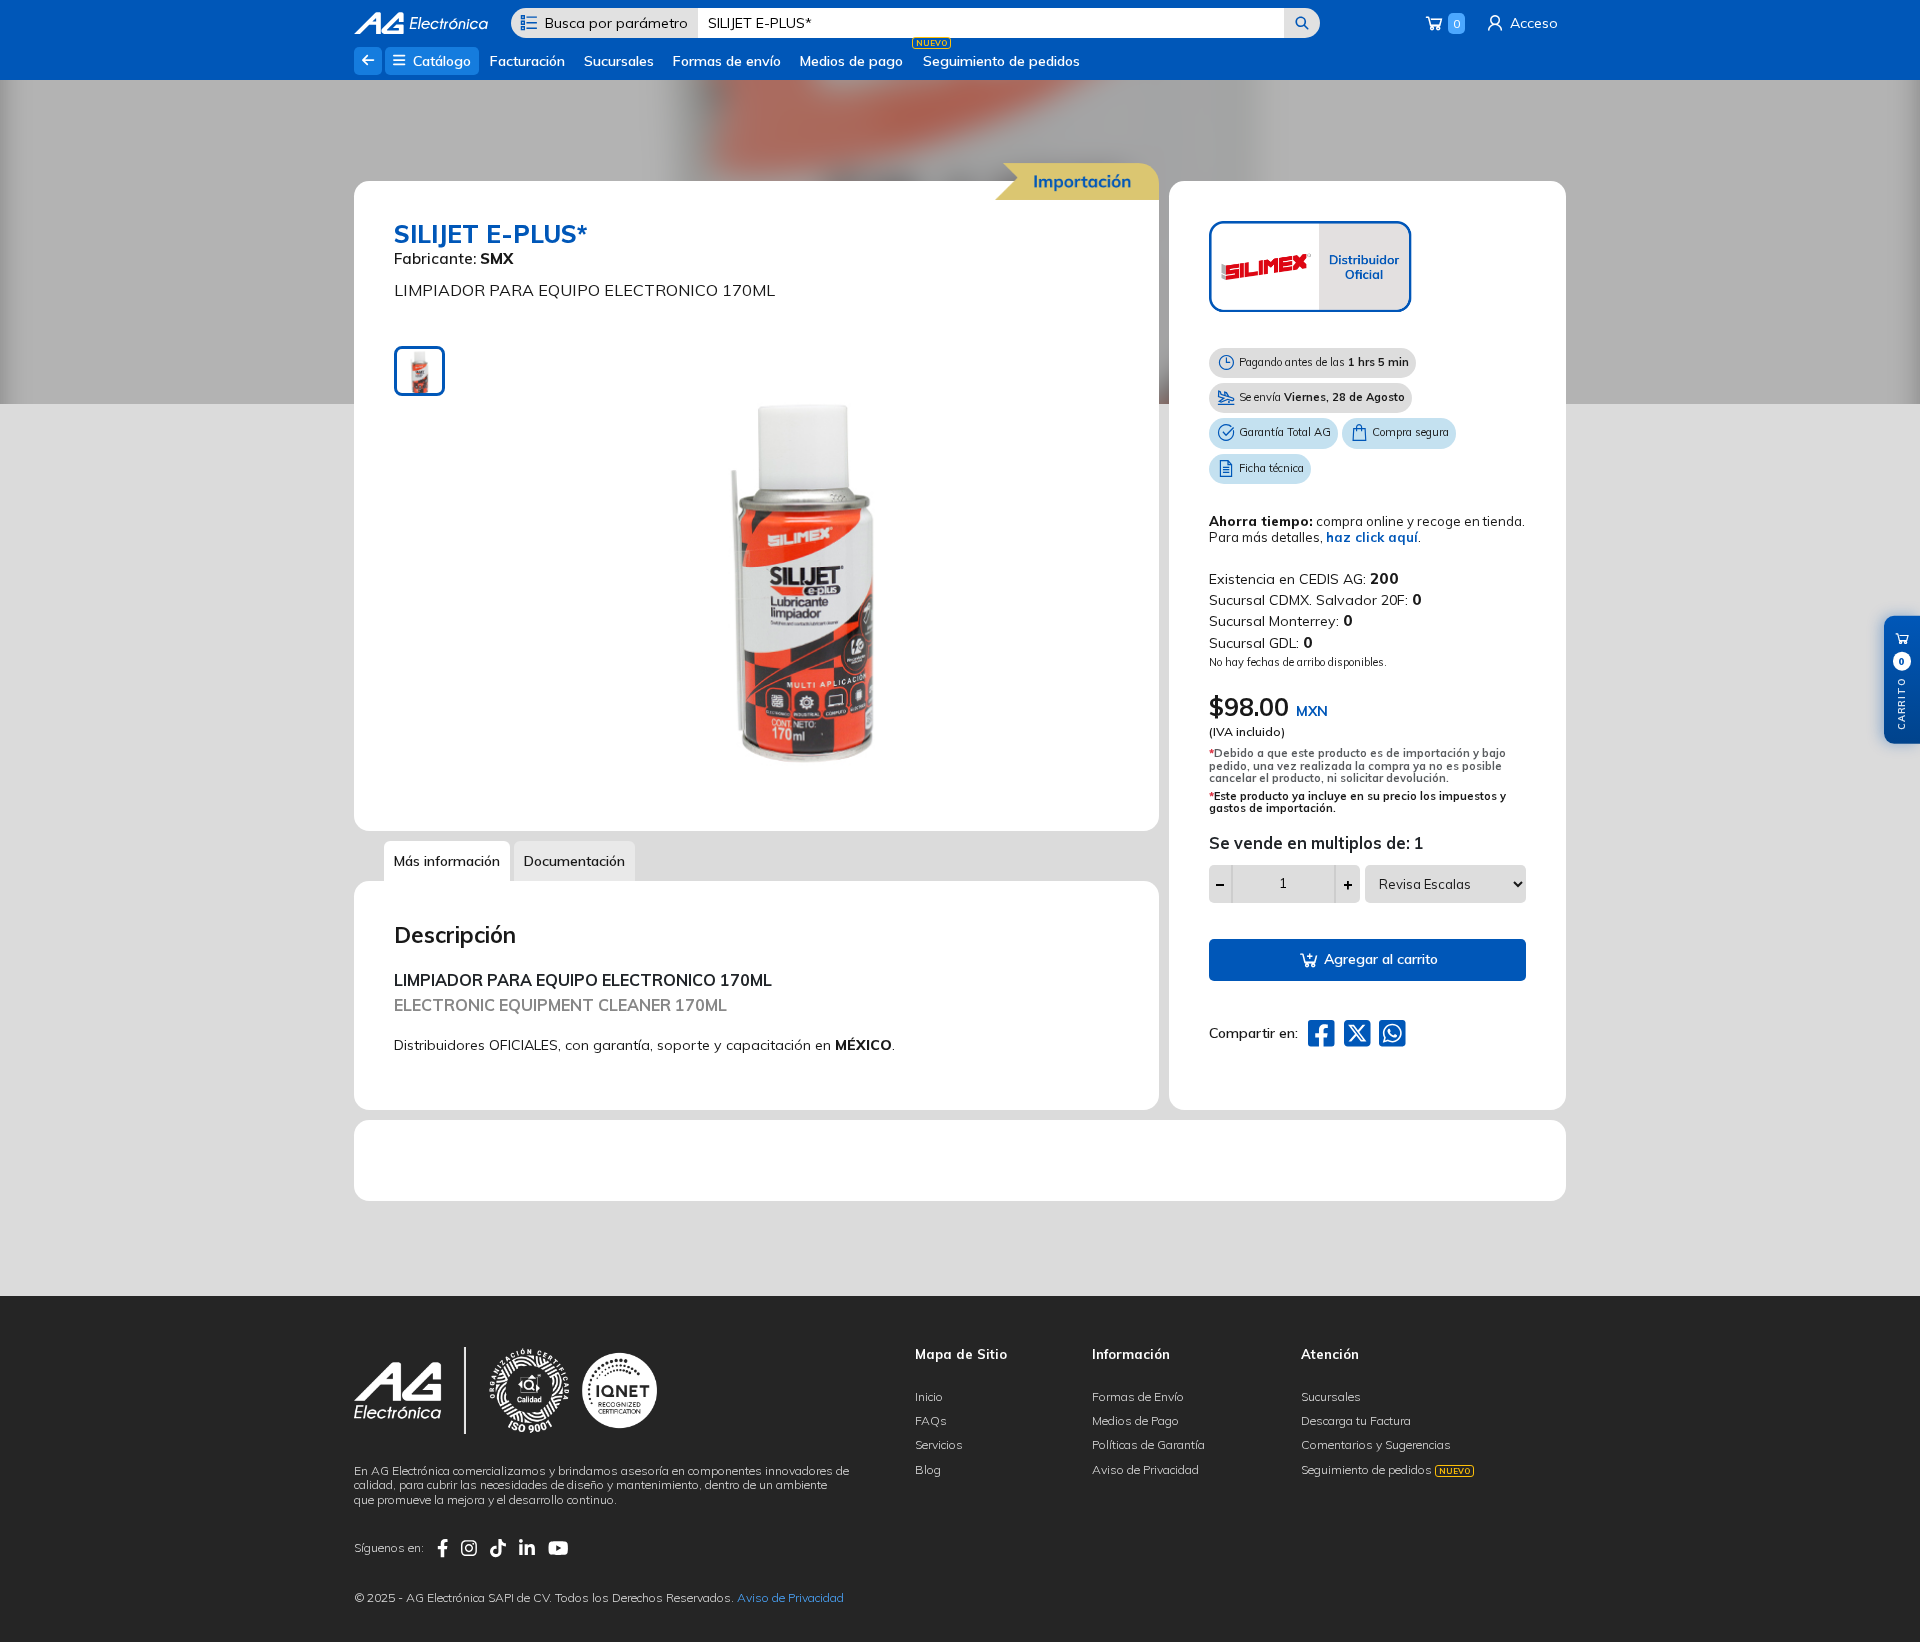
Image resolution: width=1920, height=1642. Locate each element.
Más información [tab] (447, 861)
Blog (928, 1469)
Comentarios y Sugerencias (1376, 1444)
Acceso (1532, 23)
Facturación (527, 61)
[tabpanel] (802, 573)
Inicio (929, 1396)
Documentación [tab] (574, 861)
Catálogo (440, 61)
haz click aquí (1372, 537)
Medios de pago (851, 61)
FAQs (931, 1420)
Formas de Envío (1138, 1396)
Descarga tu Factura (1356, 1420)
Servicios (939, 1444)
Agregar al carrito (1379, 959)
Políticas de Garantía (1148, 1444)
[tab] (419, 371)
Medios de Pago (1135, 1420)
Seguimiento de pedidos (1001, 61)
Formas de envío (727, 61)
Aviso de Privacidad (1145, 1469)
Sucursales (619, 61)
